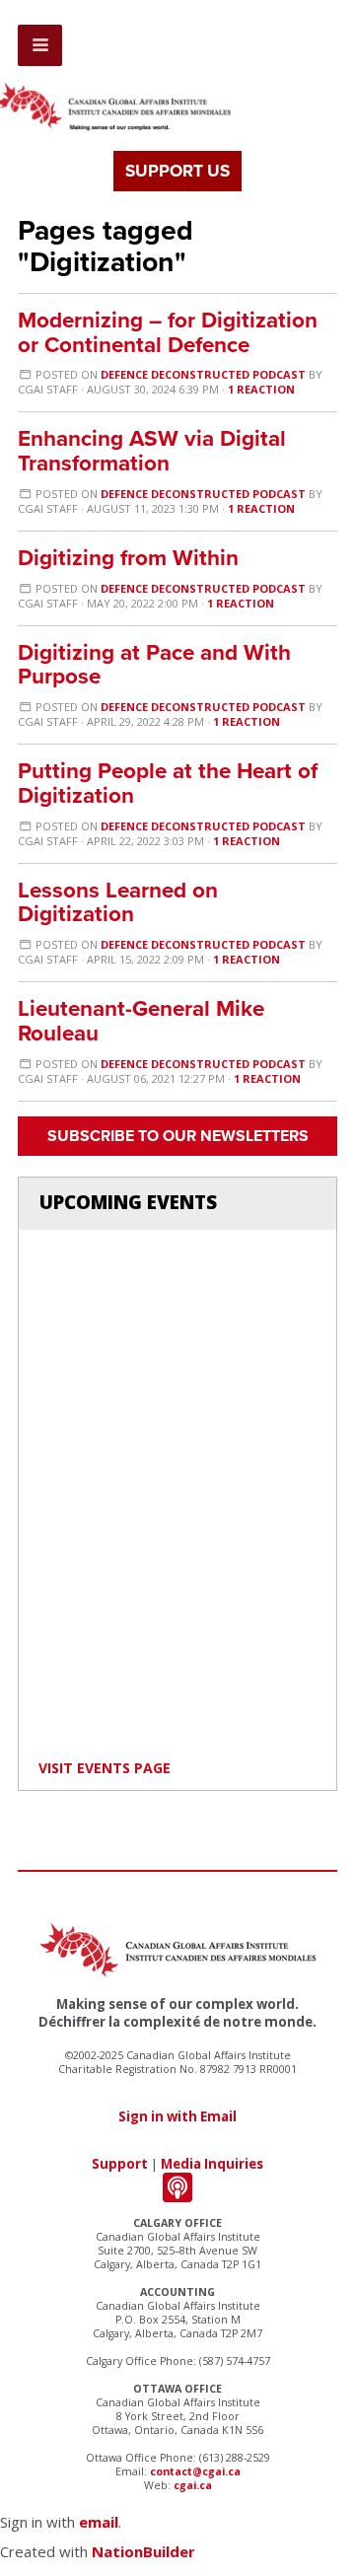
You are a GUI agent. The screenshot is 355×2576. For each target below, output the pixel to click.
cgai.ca (193, 2485)
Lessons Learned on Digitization (118, 902)
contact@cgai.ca (195, 2471)
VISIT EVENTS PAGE (105, 1768)
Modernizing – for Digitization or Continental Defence (168, 332)
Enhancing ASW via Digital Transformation (152, 451)
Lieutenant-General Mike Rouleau (141, 1021)
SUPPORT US (177, 171)
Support (120, 2164)
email (99, 2522)
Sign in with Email (177, 2116)
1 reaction (261, 389)
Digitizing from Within (128, 558)
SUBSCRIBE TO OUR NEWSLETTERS (178, 1136)
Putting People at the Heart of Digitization (168, 783)
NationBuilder (143, 2551)
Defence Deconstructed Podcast (203, 374)
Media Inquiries (212, 2164)
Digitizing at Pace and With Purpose (154, 665)
